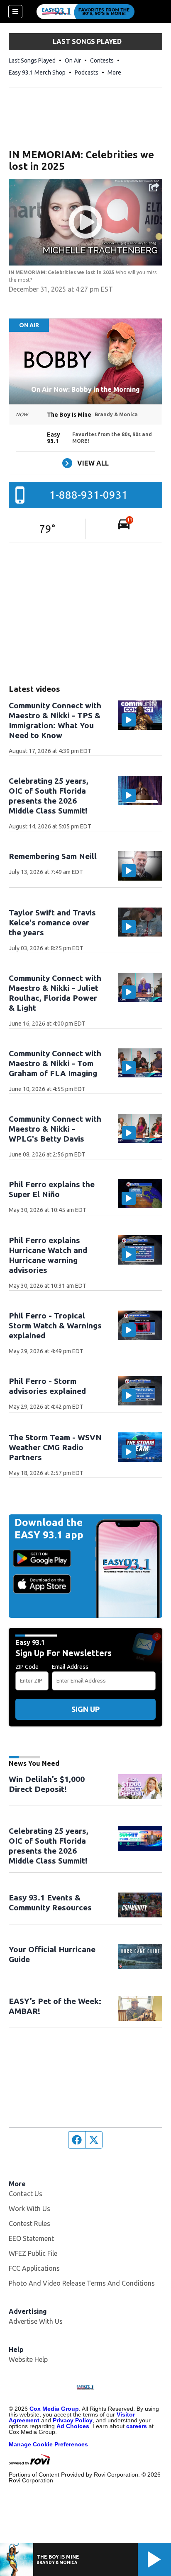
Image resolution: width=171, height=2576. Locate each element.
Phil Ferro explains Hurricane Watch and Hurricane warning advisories (48, 1255)
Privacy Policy (73, 2420)
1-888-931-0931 (89, 495)
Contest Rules (29, 2224)
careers (137, 2426)
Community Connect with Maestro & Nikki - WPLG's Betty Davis (55, 1129)
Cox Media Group (54, 2409)
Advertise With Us (36, 2321)
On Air (73, 60)
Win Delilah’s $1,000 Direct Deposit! (47, 1784)
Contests (102, 60)
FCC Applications (34, 2268)
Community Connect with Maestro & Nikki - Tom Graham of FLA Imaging (55, 1063)
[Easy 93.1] (85, 12)
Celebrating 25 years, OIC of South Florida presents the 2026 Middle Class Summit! (49, 1846)
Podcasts (87, 72)
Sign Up (85, 1709)
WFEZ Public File (33, 2253)
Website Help (28, 2359)
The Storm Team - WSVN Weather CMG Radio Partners (55, 1447)
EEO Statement (31, 2238)
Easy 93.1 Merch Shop (37, 72)
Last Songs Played (32, 60)
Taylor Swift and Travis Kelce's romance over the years (52, 922)
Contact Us (26, 2194)
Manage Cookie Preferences (48, 2444)
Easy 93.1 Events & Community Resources (50, 1902)
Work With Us (29, 2209)
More (114, 72)
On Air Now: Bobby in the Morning (85, 389)
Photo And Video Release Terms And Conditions (82, 2283)
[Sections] (15, 12)
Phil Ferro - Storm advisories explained (47, 1386)
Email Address (70, 1667)
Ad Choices (73, 2426)
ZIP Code (27, 1667)
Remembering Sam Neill (53, 856)
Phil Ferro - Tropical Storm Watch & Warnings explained (55, 1325)
